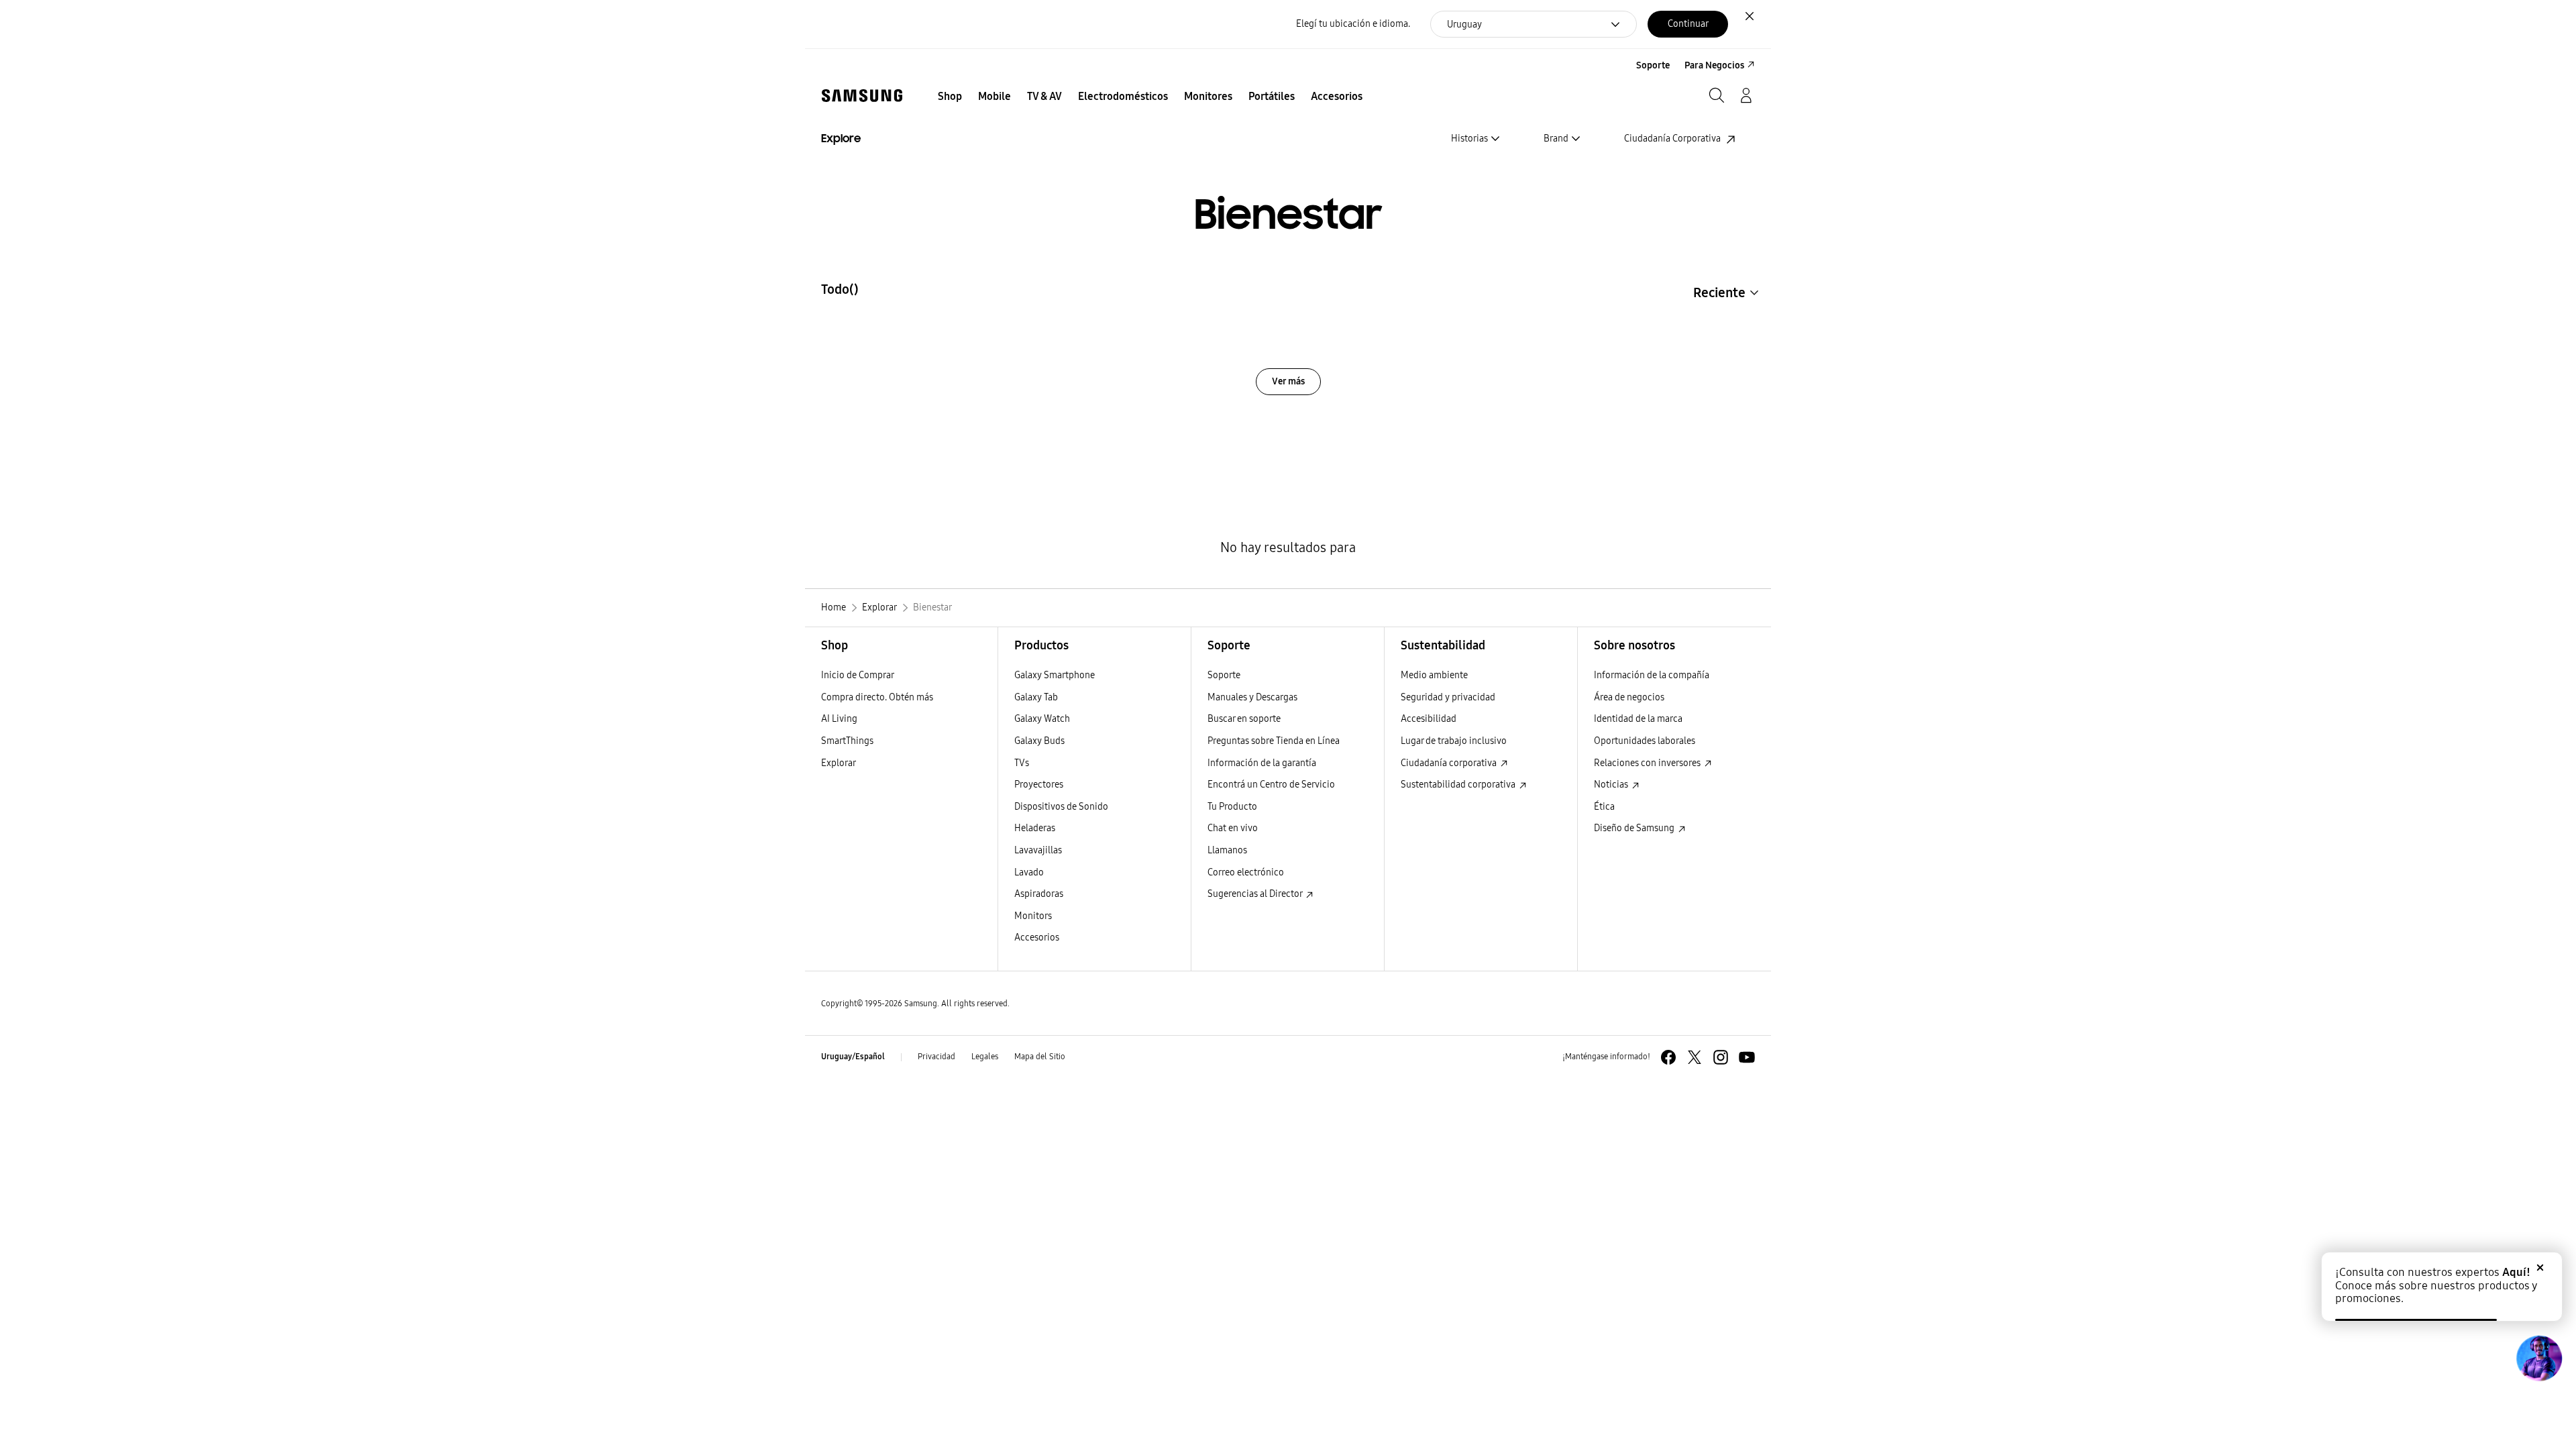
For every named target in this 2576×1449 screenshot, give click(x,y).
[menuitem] (950, 97)
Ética (1604, 807)
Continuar (1688, 24)
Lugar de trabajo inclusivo (1454, 741)
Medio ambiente (1434, 675)
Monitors (1033, 916)
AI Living (839, 719)
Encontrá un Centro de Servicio (1271, 785)
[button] (1728, 292)
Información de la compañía (1652, 675)
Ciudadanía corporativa (1450, 763)
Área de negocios (1629, 697)
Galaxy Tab (1036, 697)
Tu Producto (1233, 807)
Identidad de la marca (1638, 719)
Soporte (1224, 675)
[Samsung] (862, 96)
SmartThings (847, 741)
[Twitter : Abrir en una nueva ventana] (1695, 1057)
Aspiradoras (1039, 894)
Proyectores (1039, 785)
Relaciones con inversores (1648, 763)
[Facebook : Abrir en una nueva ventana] (1668, 1057)
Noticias (1612, 785)
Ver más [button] (1288, 381)
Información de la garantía (1262, 763)
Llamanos (1227, 850)
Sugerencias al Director (1256, 894)
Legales (985, 1057)
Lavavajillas (1038, 850)
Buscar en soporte (1244, 719)
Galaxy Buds (1039, 741)
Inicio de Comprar (858, 675)
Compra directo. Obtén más (877, 697)
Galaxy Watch (1042, 719)
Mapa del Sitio (1040, 1057)
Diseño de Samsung (1635, 828)
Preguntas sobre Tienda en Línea (1274, 741)
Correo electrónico (1246, 872)
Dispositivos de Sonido (1061, 807)
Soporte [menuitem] (1653, 65)
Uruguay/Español (853, 1057)
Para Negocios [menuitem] (1714, 65)
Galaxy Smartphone (1055, 675)
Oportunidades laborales (1645, 741)
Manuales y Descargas (1252, 697)
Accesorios (1037, 937)
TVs (1022, 763)
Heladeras (1035, 828)
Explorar (839, 763)
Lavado (1029, 872)
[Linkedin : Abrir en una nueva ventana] (1721, 1057)
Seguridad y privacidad (1448, 697)
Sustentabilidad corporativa (1459, 785)
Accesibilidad (1429, 719)
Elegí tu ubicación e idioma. (1353, 24)
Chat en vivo (1233, 828)
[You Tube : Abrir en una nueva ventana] (1747, 1057)
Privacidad (936, 1057)
